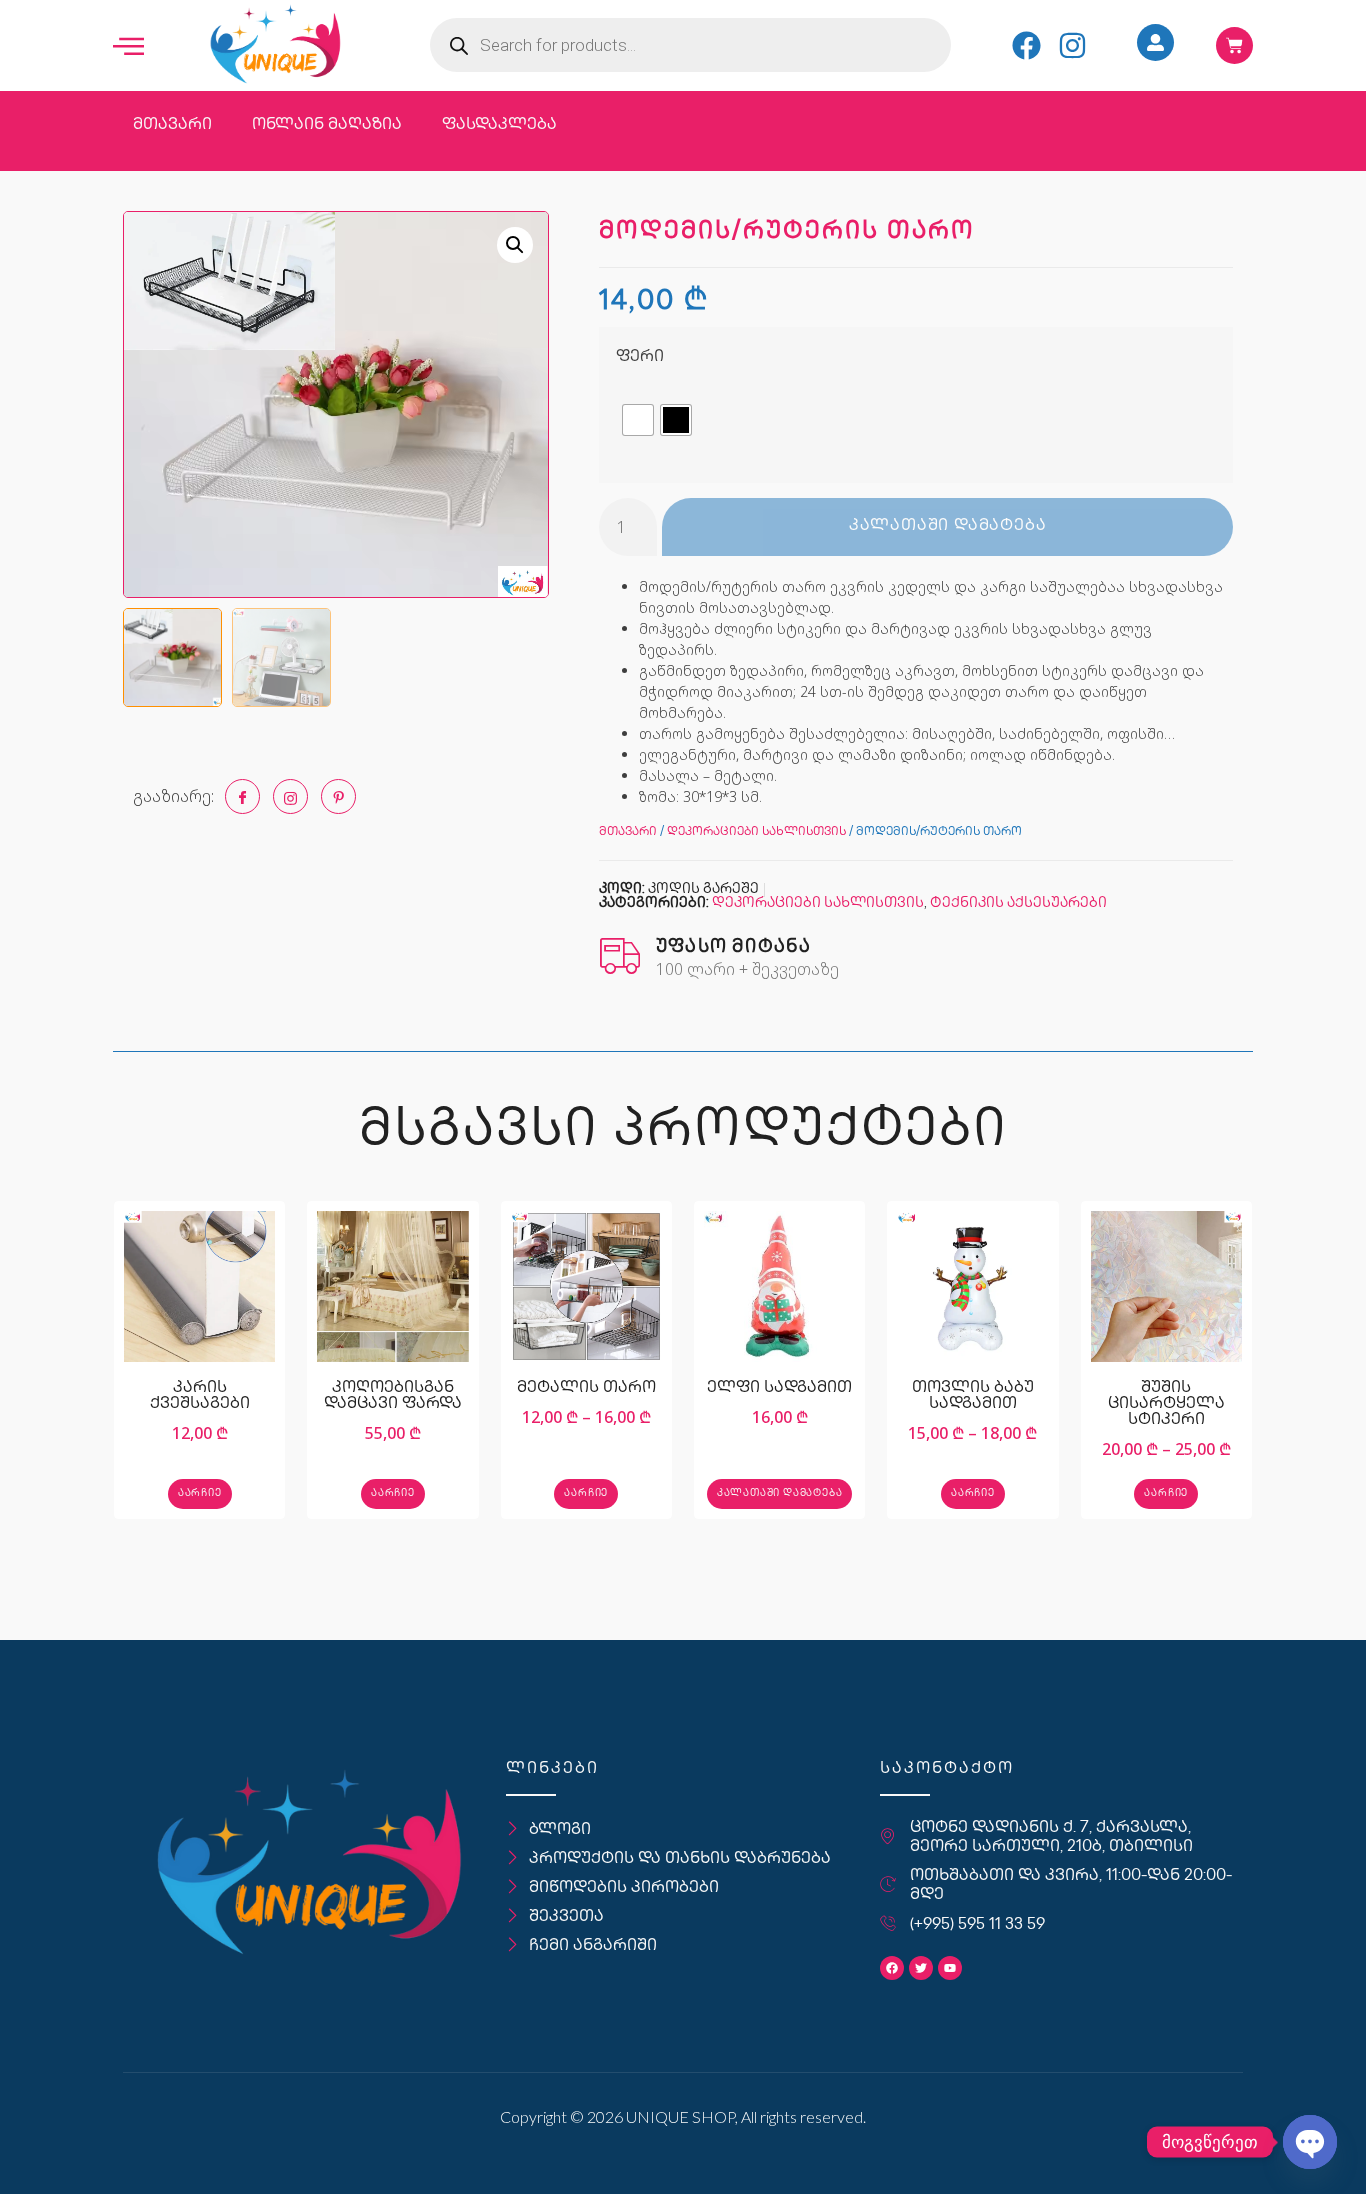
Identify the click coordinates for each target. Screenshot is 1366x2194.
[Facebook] (1026, 45)
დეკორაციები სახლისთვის (756, 832)
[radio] (638, 420)
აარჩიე (200, 1493)
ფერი (640, 357)
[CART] (1234, 45)
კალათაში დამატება (948, 526)
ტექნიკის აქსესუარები (1018, 903)
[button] (515, 245)
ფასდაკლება (499, 125)
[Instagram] (1072, 45)
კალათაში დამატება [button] (780, 1493)
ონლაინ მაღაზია (327, 125)
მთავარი (172, 125)
